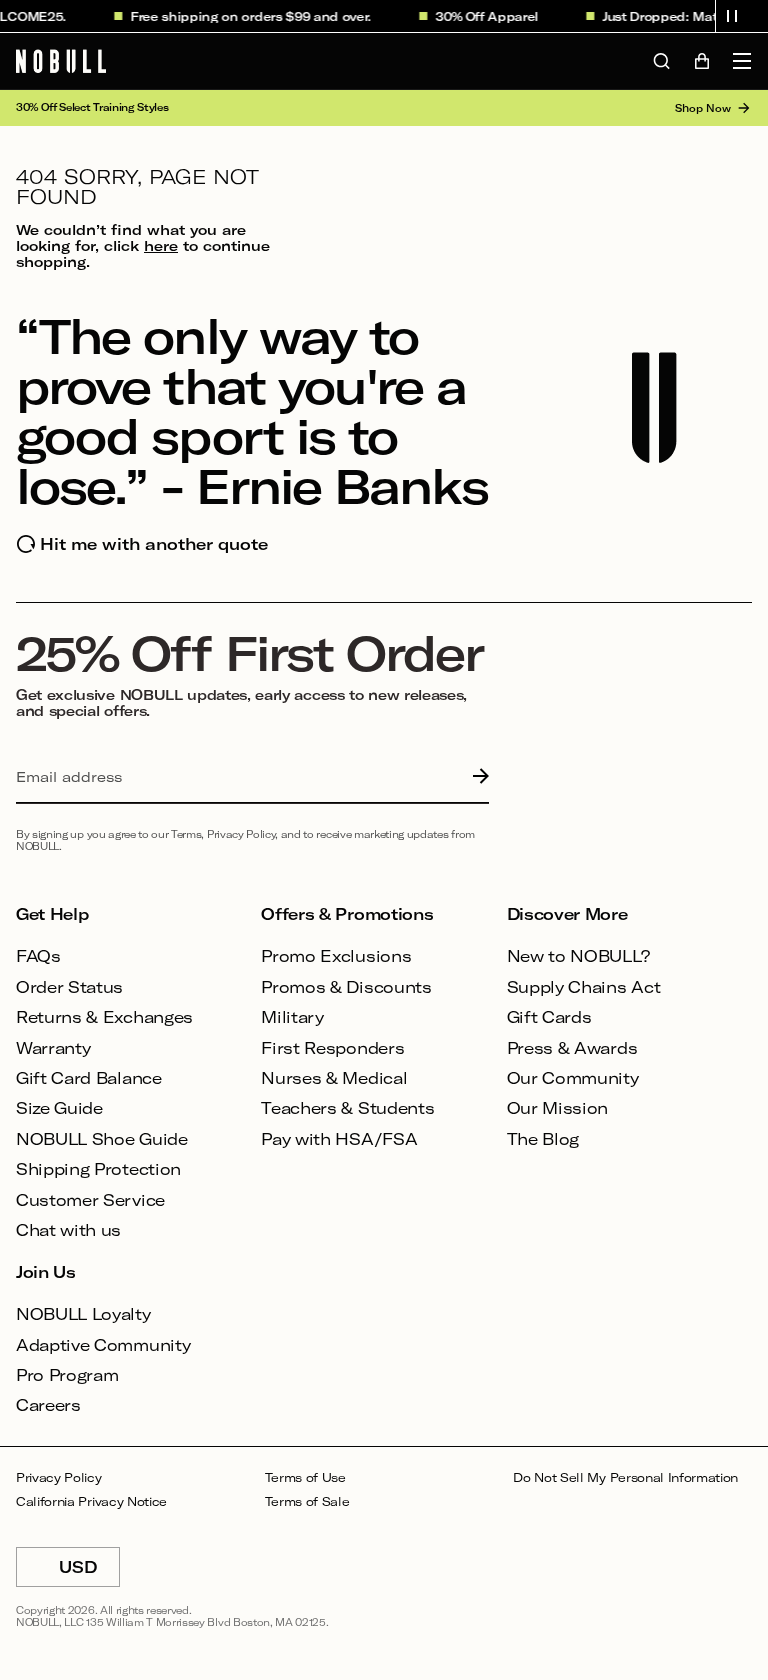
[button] (732, 16)
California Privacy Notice (91, 1501)
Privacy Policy (59, 1477)
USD (89, 1572)
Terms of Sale (307, 1501)
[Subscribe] (476, 777)
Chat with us (68, 1229)
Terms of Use (305, 1477)
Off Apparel (493, 16)
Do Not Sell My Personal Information (625, 1477)
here (161, 245)
